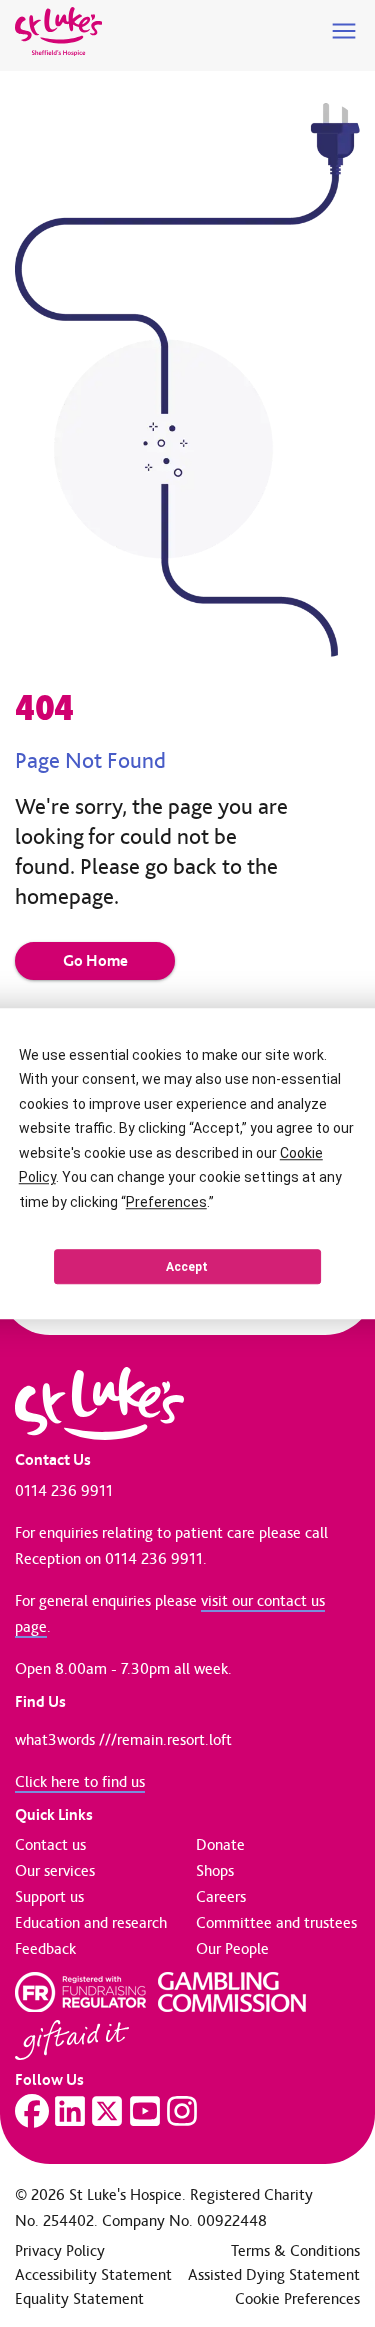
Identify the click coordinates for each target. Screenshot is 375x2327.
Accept (187, 1267)
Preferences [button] (166, 1202)
